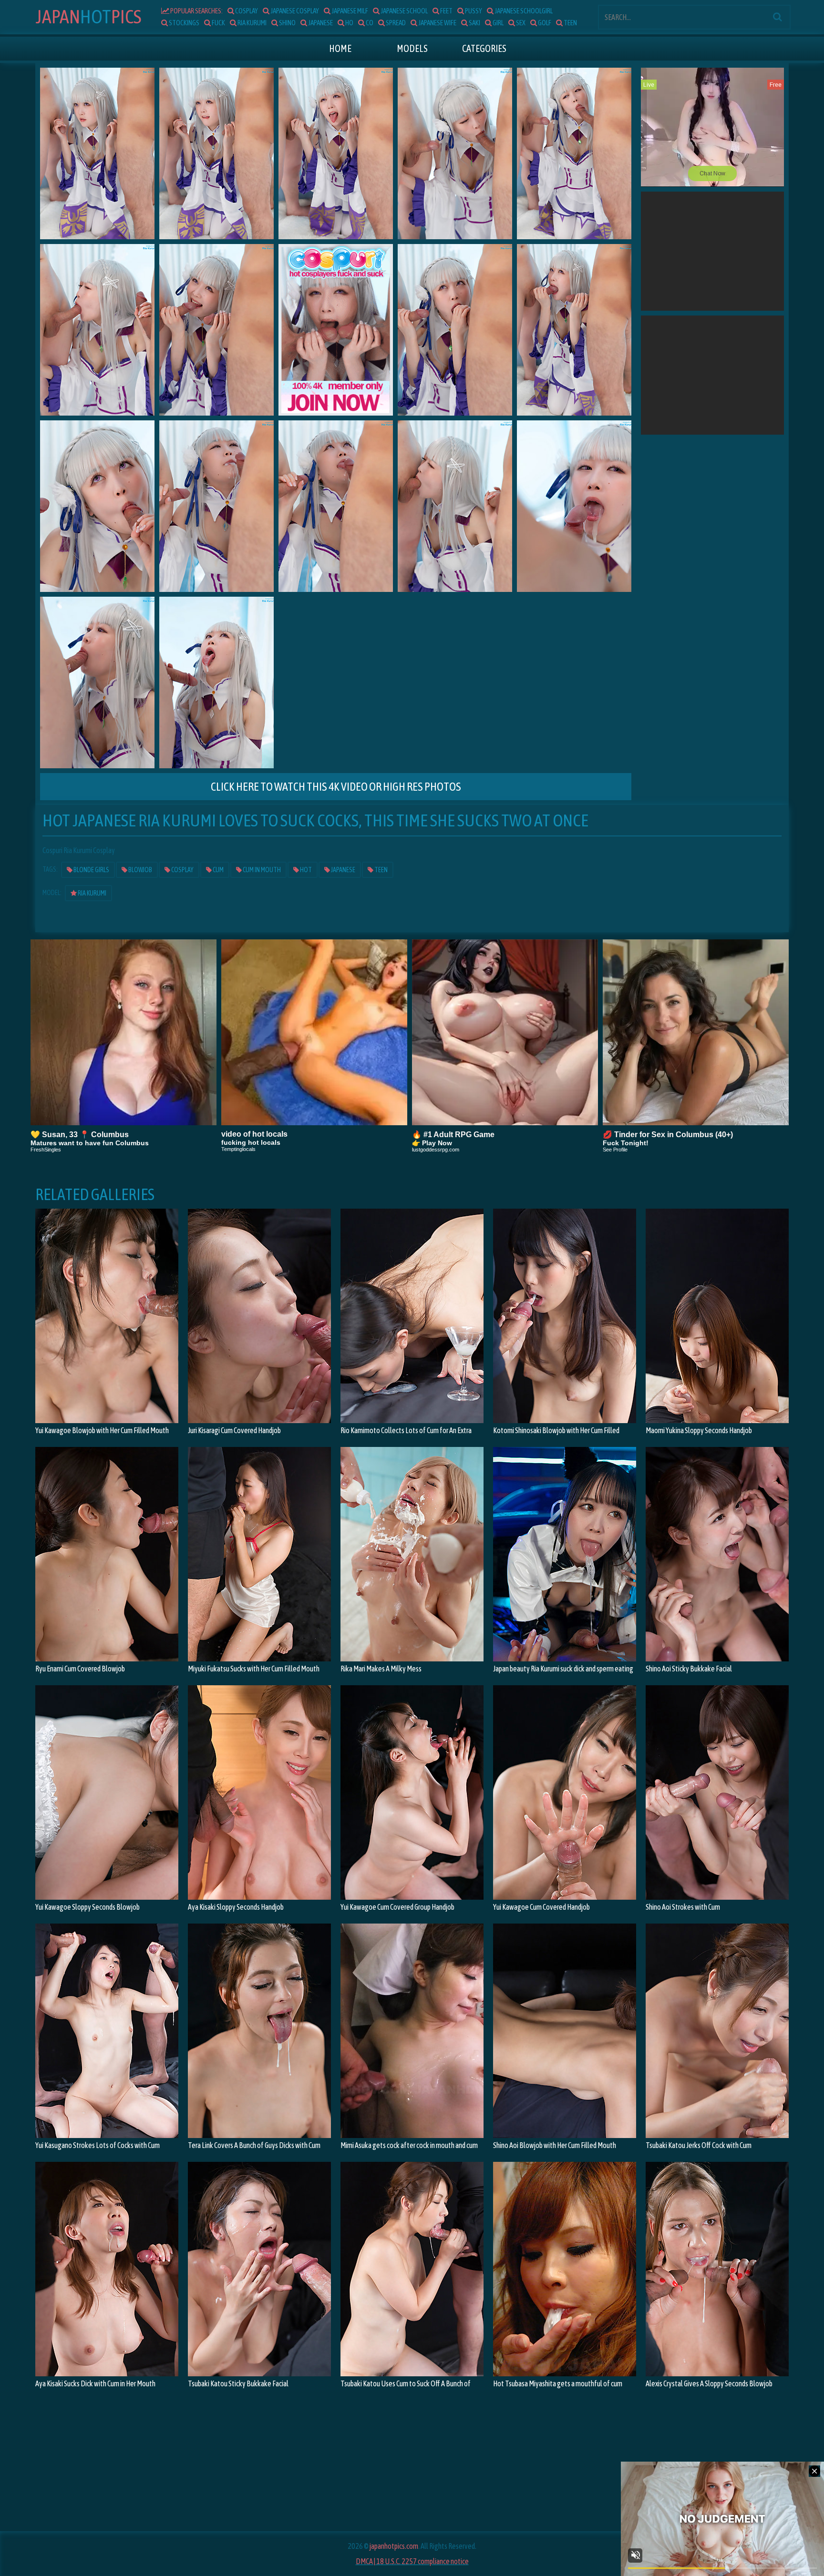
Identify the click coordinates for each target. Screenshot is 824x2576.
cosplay (246, 11)
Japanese (343, 870)
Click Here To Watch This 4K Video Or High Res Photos (336, 787)
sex (520, 23)
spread (395, 23)
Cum (218, 870)
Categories (484, 48)
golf (544, 23)
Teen (381, 870)
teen (570, 23)
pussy (473, 11)
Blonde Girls (91, 870)
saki (474, 23)
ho (349, 23)
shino (287, 23)
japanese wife (437, 23)
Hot (88, 16)
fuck (218, 23)
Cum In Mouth (261, 870)
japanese (320, 23)
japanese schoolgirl (523, 11)
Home (340, 48)
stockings (184, 23)
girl (498, 23)
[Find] (777, 17)
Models (412, 48)
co (369, 23)
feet (446, 11)
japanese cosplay (294, 11)
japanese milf (349, 11)
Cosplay (182, 870)
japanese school (404, 11)
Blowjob (140, 870)
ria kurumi (252, 23)
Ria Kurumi (92, 893)
